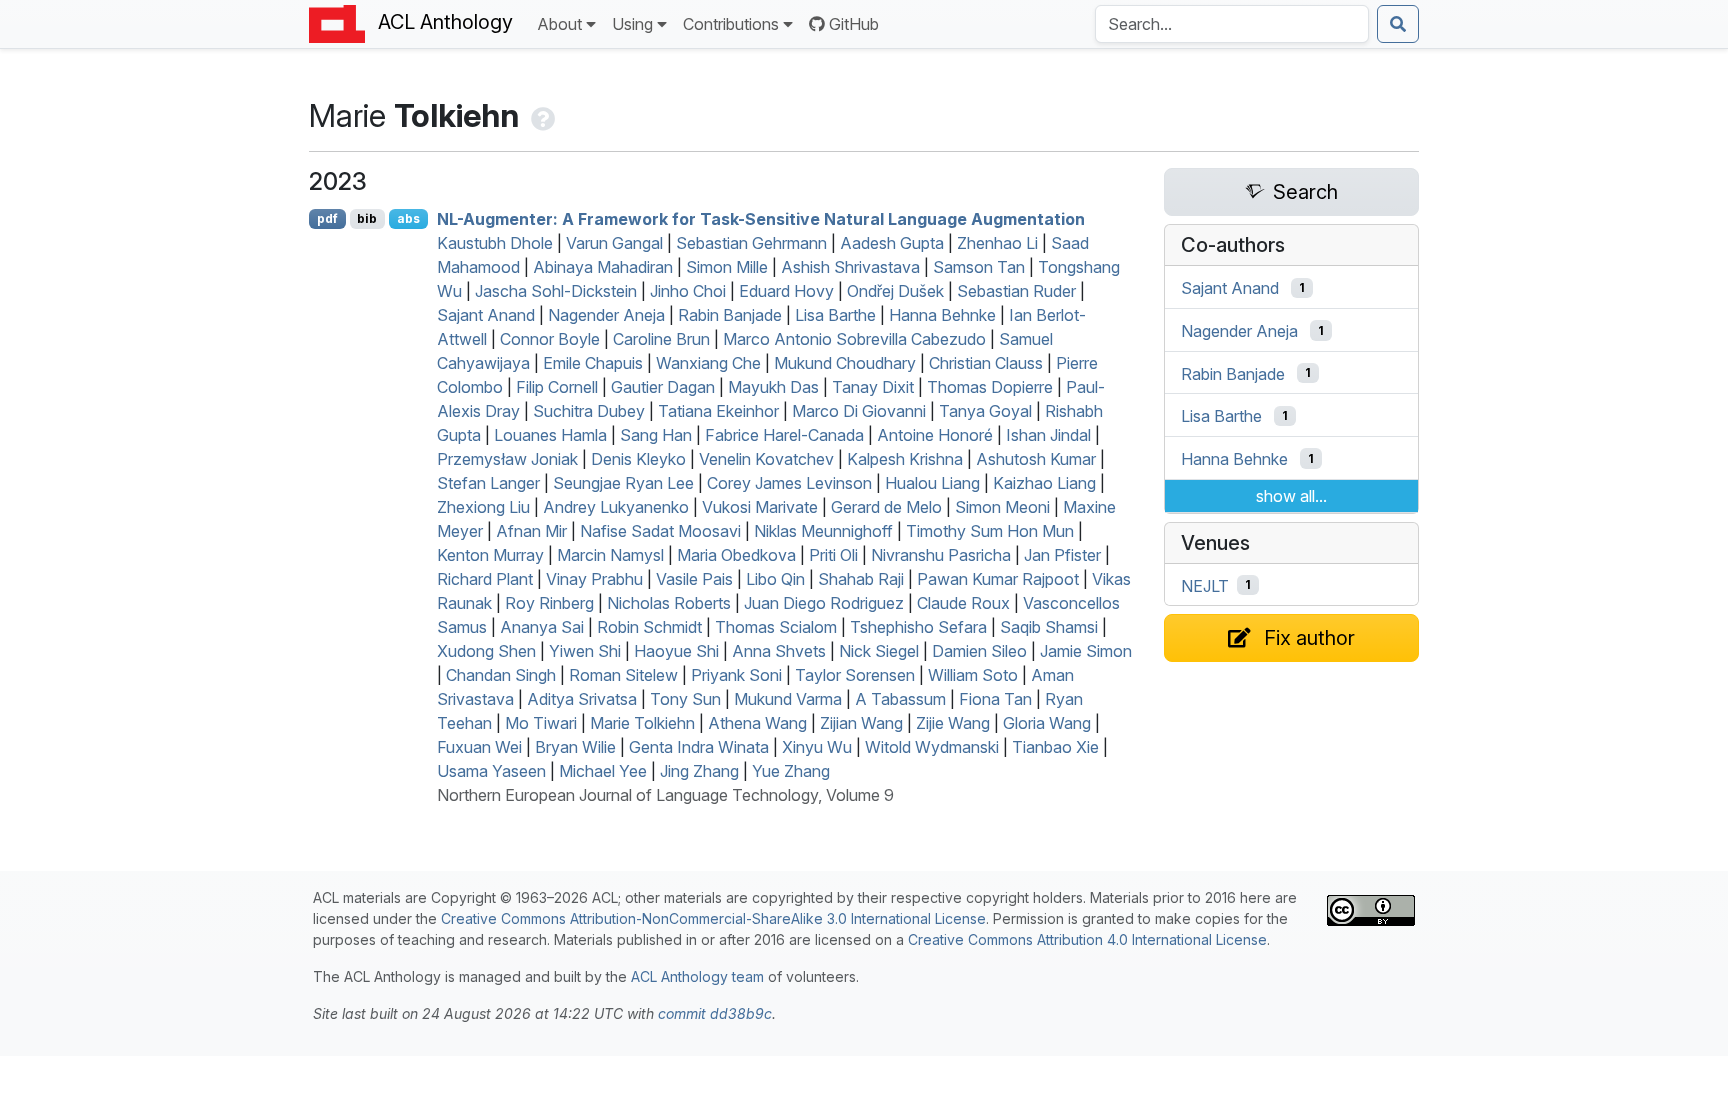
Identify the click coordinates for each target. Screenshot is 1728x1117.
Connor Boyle (550, 339)
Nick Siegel (879, 651)
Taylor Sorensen (855, 675)
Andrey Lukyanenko (616, 507)
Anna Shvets (779, 651)
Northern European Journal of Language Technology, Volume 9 (665, 795)
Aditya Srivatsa (582, 699)
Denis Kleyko (638, 459)
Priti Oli (833, 555)
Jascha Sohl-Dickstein (556, 291)
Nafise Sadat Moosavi (660, 531)
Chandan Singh (501, 675)
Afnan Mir (531, 531)
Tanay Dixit (873, 387)
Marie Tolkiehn (642, 723)
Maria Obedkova (736, 555)
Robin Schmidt (649, 627)
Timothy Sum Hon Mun (990, 531)
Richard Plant (485, 579)
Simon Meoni (1002, 507)
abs (408, 218)
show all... (1291, 496)
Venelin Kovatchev (766, 459)
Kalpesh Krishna (905, 459)
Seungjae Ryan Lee (623, 483)
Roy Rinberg (549, 603)
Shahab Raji (861, 579)
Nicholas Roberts (669, 603)
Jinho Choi (688, 291)
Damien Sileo (979, 651)
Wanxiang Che (708, 363)
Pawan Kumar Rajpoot (998, 579)
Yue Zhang (791, 771)
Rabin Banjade (730, 315)
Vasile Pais (694, 579)
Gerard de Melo (886, 507)
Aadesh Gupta (892, 243)
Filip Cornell (557, 387)
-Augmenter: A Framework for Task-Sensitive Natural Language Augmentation (761, 219)
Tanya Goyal (985, 411)
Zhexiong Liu (483, 507)
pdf (327, 218)
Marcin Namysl (610, 555)
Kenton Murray (490, 555)
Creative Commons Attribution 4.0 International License (1087, 939)
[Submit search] (1398, 24)
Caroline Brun (661, 339)
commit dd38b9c (715, 1013)
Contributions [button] (731, 24)
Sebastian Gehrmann (751, 243)
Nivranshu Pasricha (941, 555)
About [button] (559, 24)
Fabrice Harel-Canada (784, 435)
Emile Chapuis (593, 363)
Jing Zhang (699, 771)
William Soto (973, 675)
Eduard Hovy (786, 291)
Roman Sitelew (623, 675)
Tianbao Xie (1055, 747)
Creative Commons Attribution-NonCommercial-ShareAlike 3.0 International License (713, 918)
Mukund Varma (788, 699)
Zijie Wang (953, 723)
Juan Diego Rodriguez (824, 603)
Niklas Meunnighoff (823, 531)
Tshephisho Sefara (918, 627)
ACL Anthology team (697, 976)
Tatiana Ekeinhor (718, 411)
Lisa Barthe (835, 315)
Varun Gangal (614, 243)
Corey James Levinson (789, 483)
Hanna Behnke (942, 315)
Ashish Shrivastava (850, 267)
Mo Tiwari (541, 723)
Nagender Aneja (606, 315)
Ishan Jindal (1048, 435)
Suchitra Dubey (589, 411)
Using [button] (632, 24)
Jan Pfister (1062, 555)
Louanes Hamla (550, 435)
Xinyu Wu (817, 747)
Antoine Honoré (935, 435)
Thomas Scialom (776, 627)
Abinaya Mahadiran (603, 267)
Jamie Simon (1086, 651)
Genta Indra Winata (699, 747)
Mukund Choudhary (845, 363)
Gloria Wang (1047, 723)
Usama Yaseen (491, 771)
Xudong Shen (486, 651)
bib (367, 218)
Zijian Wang (861, 723)
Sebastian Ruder (1016, 291)
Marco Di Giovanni (859, 411)
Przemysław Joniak (507, 459)
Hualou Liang (932, 483)
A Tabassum (900, 699)
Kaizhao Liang (1044, 483)
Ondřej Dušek (895, 291)
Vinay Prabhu (594, 579)
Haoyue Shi (676, 651)
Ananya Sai (542, 627)
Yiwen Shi (585, 651)
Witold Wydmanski (932, 747)
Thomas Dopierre (990, 387)
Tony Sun (685, 699)
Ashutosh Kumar (1036, 459)
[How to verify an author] (541, 115)
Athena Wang (757, 723)
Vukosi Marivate (760, 507)
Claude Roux (963, 603)
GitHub (854, 24)
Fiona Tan (995, 699)
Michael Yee (603, 771)
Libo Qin (775, 579)
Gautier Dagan (663, 387)
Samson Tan (979, 267)
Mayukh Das (773, 387)
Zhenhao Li (997, 243)
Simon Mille (727, 267)
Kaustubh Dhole (495, 243)
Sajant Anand (486, 315)
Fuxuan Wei (479, 747)
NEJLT (1205, 585)
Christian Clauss (986, 363)
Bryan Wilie (575, 747)
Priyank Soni (736, 675)
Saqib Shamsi (1049, 627)
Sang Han (656, 435)
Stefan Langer (488, 483)
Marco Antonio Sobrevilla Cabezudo (854, 339)
